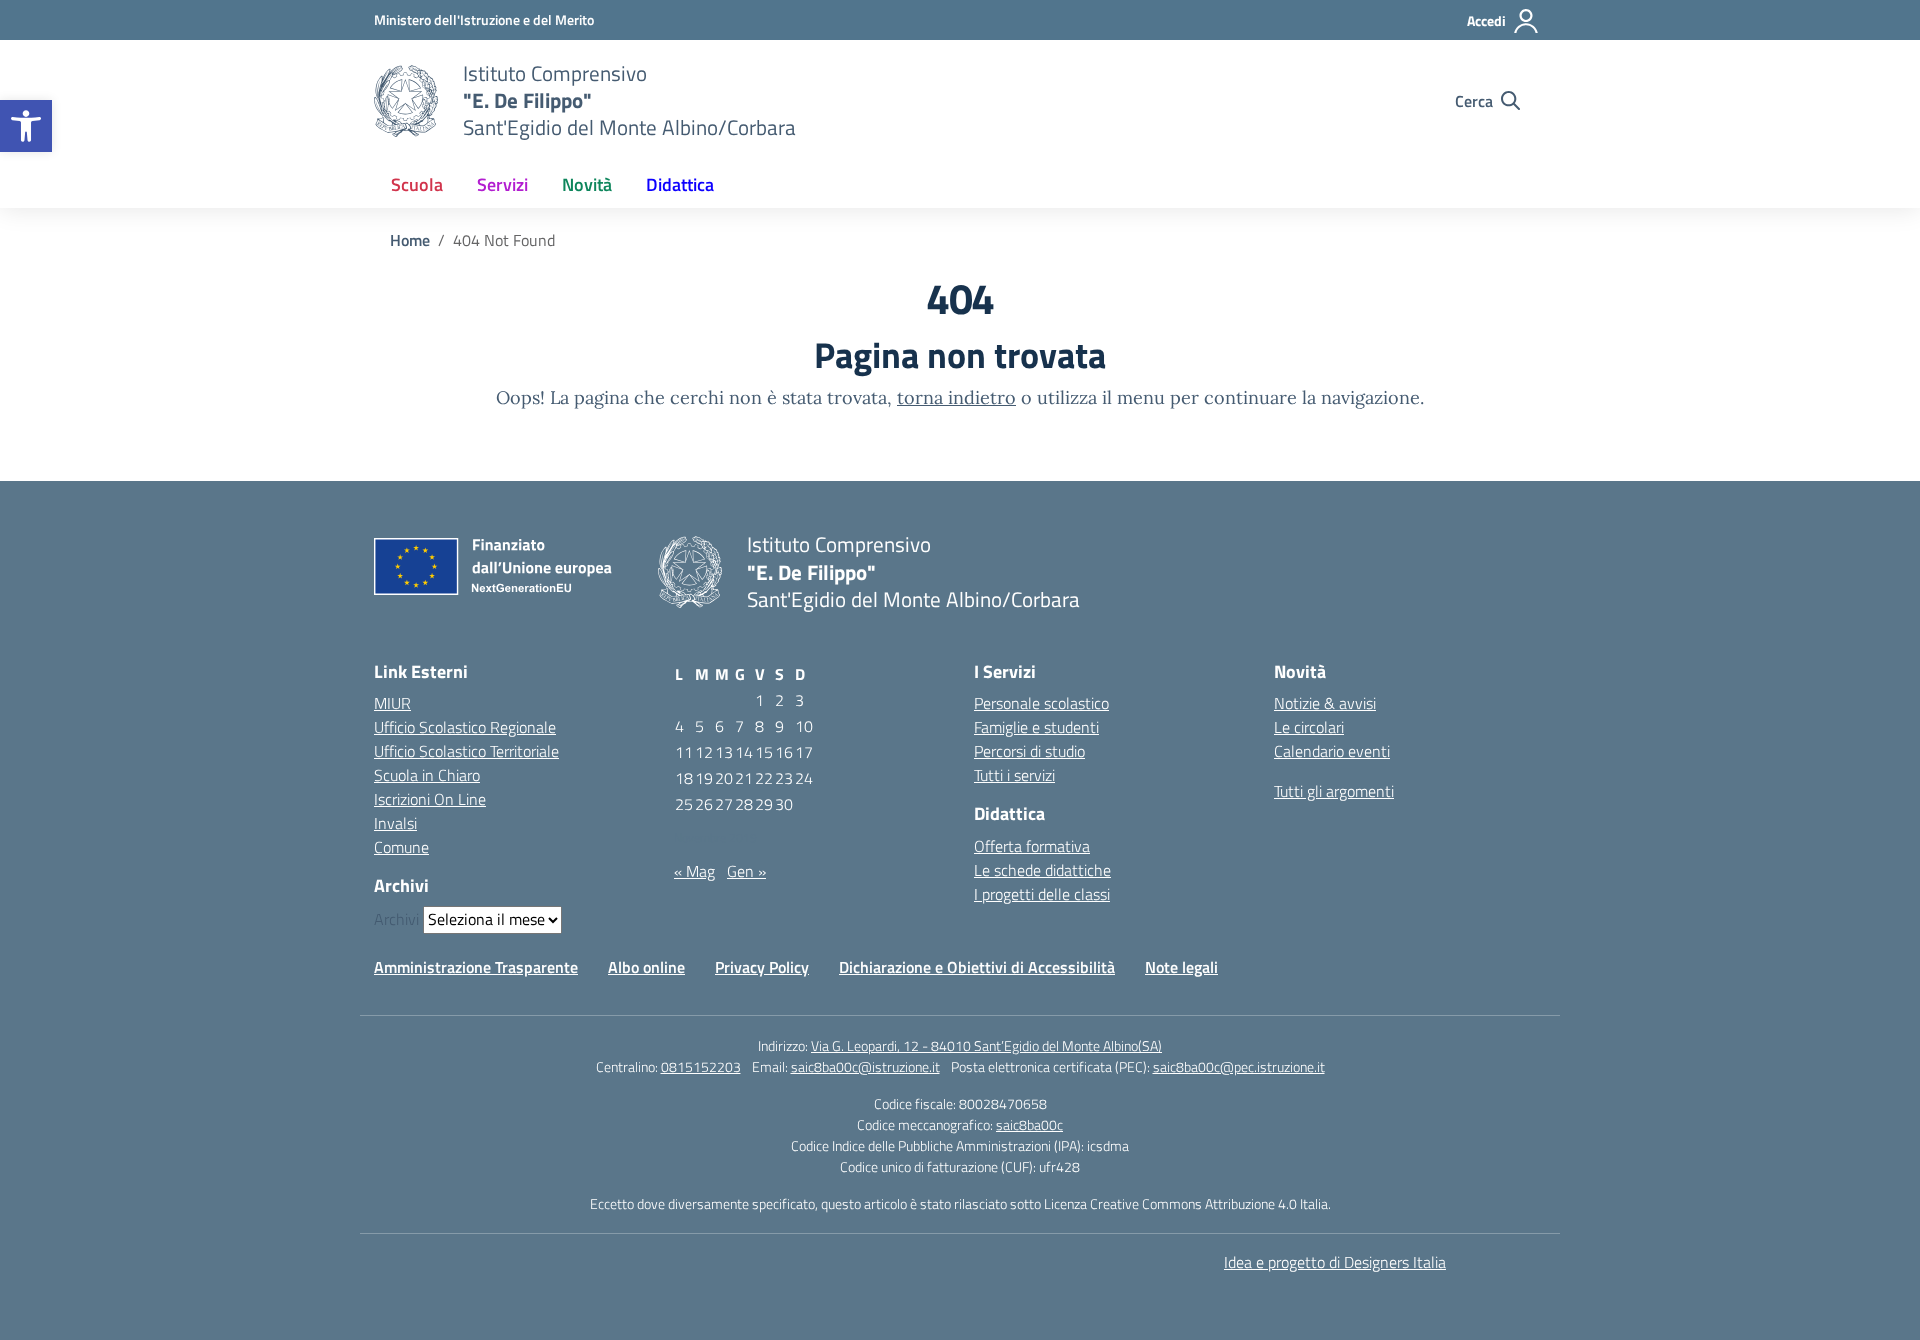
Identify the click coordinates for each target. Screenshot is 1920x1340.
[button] (26, 126)
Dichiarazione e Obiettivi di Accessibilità (977, 967)
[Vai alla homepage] (406, 101)
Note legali (1181, 967)
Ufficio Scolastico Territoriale (466, 751)
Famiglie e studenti (1036, 727)
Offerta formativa (1032, 846)
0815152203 (701, 1066)
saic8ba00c (1029, 1124)
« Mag (694, 871)
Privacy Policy (762, 967)
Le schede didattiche (1042, 870)
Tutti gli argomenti (1334, 791)
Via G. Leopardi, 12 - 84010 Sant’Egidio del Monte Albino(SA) (986, 1045)
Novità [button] (587, 184)
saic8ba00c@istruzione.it (865, 1066)
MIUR (392, 703)
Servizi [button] (502, 184)
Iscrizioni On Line (430, 799)
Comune (401, 847)
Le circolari (1309, 727)
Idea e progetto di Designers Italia (1335, 1262)
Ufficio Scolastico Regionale (465, 727)
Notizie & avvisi (1325, 703)
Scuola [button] (417, 184)
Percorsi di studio (1029, 751)
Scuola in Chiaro (427, 775)
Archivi (396, 919)
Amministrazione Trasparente (476, 967)
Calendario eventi (1332, 751)
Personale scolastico (1041, 703)
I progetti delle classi (1042, 894)
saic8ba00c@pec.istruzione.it (1239, 1066)
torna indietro (956, 397)
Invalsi (395, 823)
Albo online (646, 967)
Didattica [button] (680, 184)
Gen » (746, 871)
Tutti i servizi (1014, 775)
